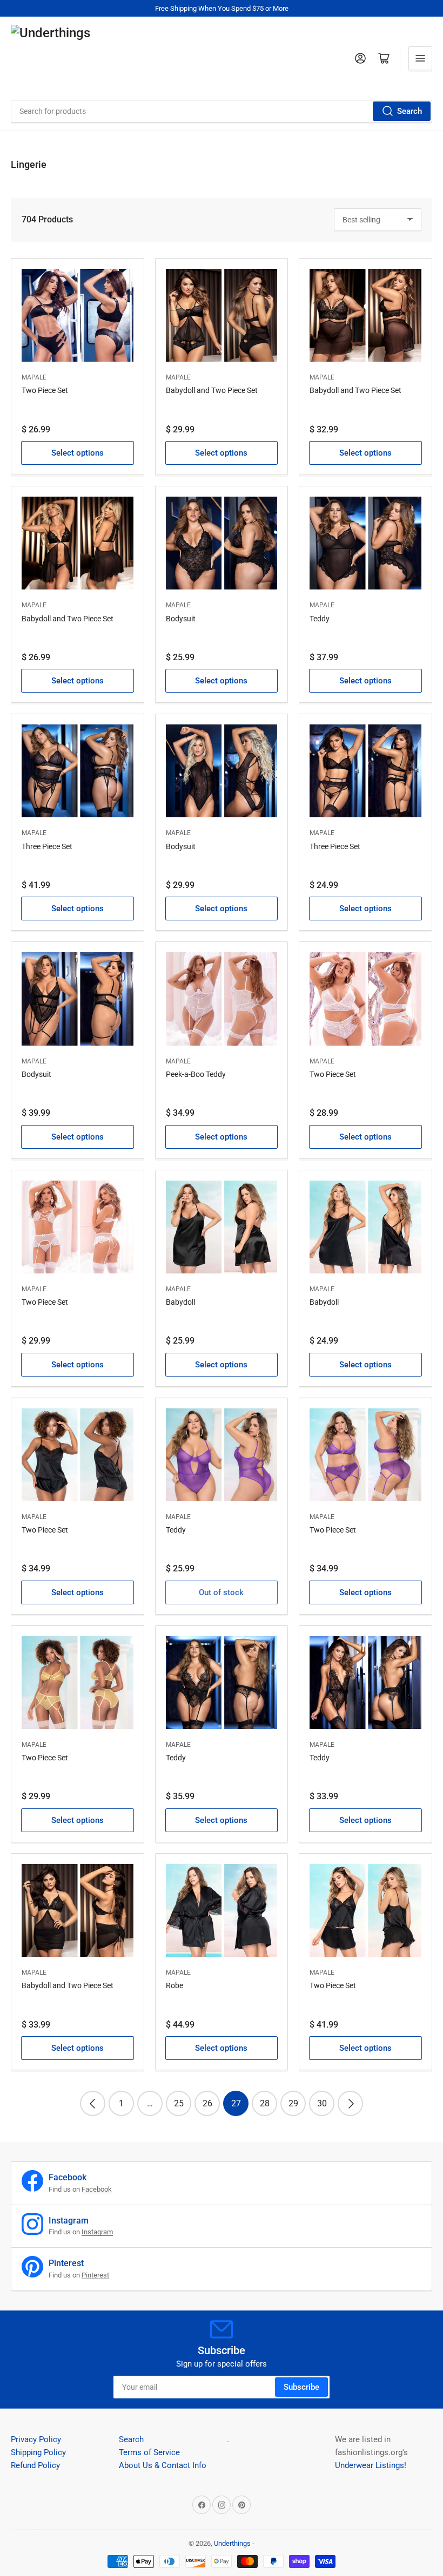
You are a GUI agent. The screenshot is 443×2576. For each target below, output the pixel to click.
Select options (78, 453)
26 (207, 2103)
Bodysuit (181, 619)
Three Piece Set (47, 846)
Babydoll (180, 1302)
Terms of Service (149, 2452)
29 (293, 2103)
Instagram (97, 2232)
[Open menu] (420, 58)
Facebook (97, 2189)
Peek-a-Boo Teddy (196, 1074)
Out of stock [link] (221, 1592)
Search (410, 111)
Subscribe (301, 2387)
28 (265, 2103)
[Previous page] (93, 2103)
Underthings (232, 2543)
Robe (174, 1985)
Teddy (320, 619)
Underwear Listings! (371, 2465)
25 (179, 2103)
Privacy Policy (36, 2439)
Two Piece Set (45, 390)
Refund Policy (35, 2465)
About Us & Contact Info (163, 2465)
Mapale (34, 377)
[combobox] (222, 111)
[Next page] (350, 2103)
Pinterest (95, 2275)
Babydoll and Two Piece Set (212, 390)
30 (322, 2103)
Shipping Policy (38, 2452)
